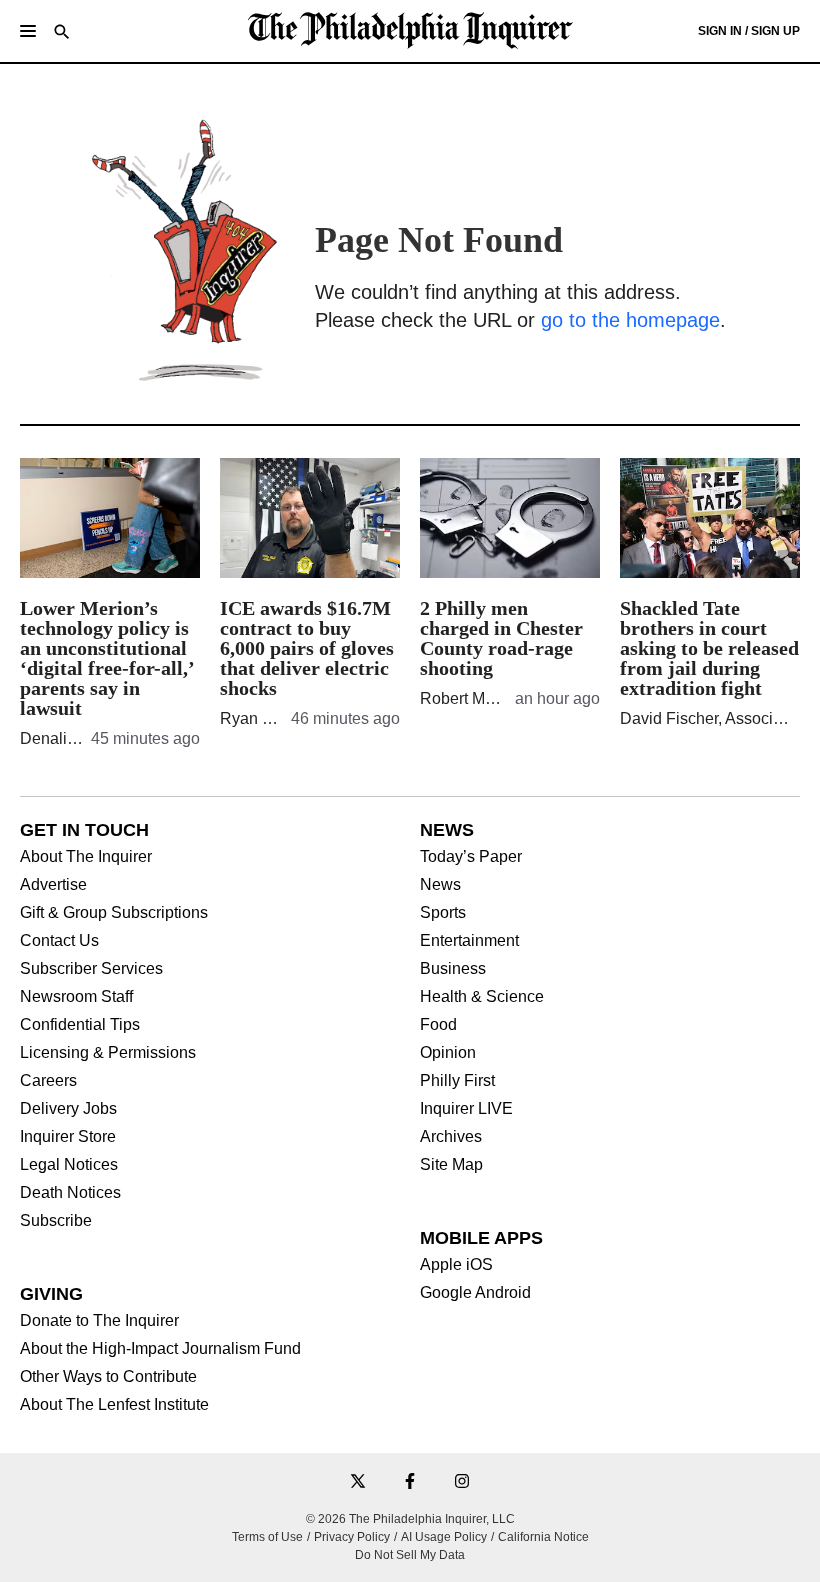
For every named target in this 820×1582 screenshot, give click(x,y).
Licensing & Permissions (108, 1053)
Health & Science (482, 997)
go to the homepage (630, 320)
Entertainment (469, 941)
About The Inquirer (86, 857)
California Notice (543, 1537)
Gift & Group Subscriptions (114, 913)
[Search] (62, 33)
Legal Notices (69, 1165)
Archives (451, 1137)
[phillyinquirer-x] (358, 1482)
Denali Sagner (71, 738)
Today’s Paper (471, 857)
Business (453, 969)
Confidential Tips (80, 1025)
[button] (28, 31)
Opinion (448, 1053)
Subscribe (56, 1221)
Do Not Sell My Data (410, 1555)
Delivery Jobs (68, 1109)
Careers (48, 1081)
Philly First (457, 1081)
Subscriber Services (91, 969)
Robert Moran (468, 698)
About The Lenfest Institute (114, 1405)
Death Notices (70, 1193)
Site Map (451, 1165)
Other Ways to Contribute (108, 1377)
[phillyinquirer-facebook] (410, 1482)
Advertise (53, 885)
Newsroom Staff (76, 997)
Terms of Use (267, 1537)
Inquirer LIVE (466, 1109)
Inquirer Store (68, 1137)
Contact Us (59, 941)
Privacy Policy (352, 1537)
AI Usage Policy (444, 1537)
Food (438, 1025)
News (440, 885)
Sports (443, 913)
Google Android (475, 1293)
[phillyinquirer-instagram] (462, 1482)
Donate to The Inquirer (99, 1321)
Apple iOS (456, 1265)
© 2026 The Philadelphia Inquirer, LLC (410, 1519)
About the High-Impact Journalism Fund (160, 1349)
